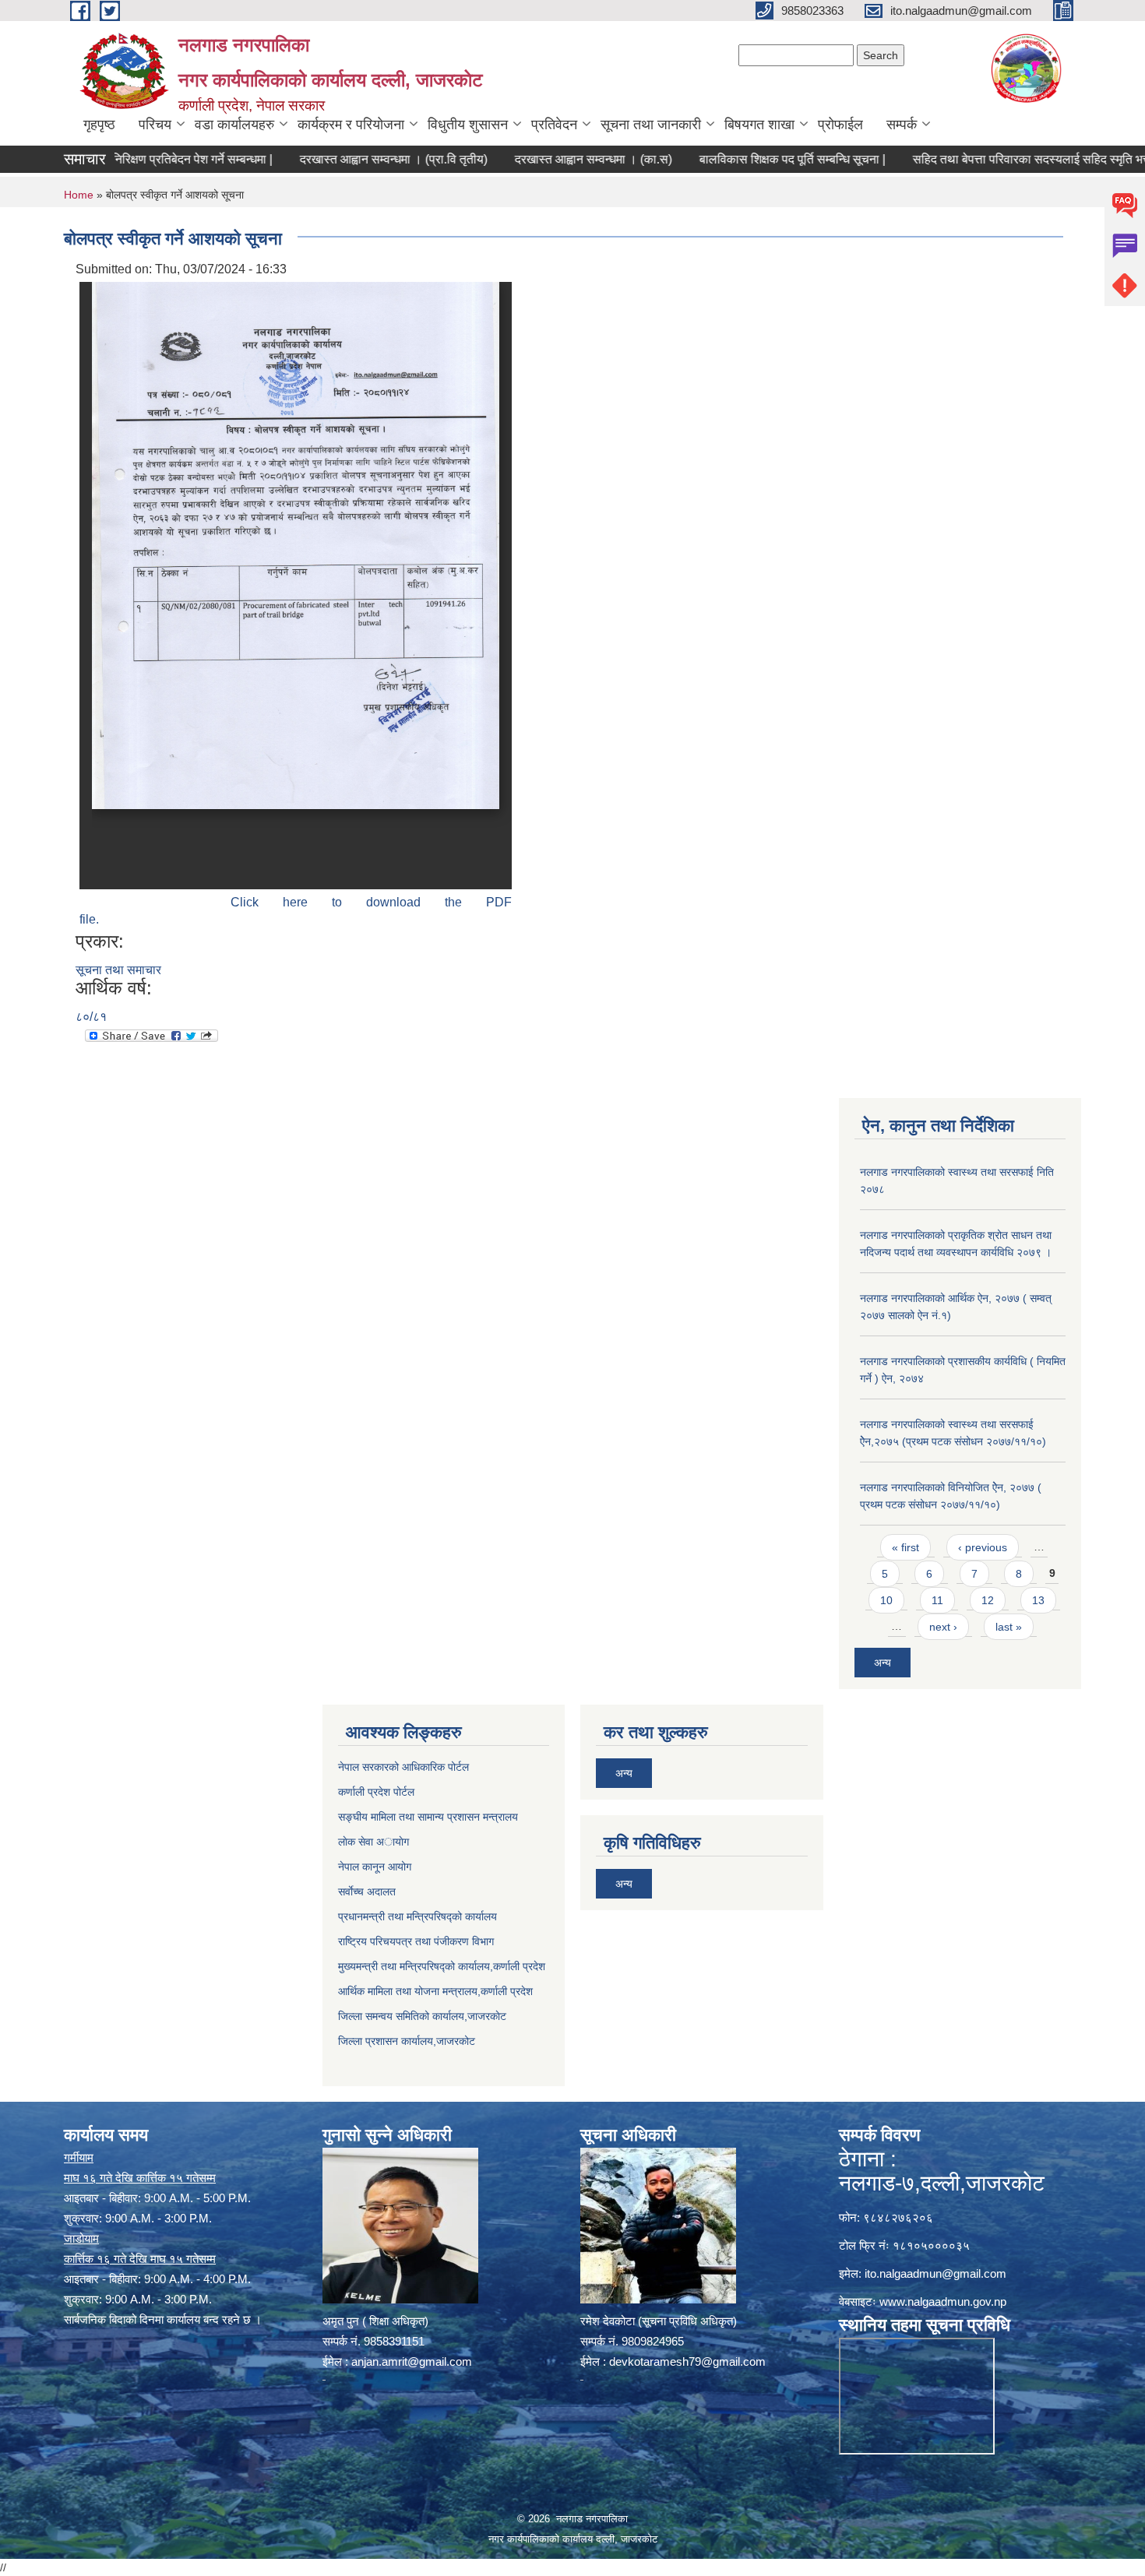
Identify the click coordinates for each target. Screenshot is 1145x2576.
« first (905, 1547)
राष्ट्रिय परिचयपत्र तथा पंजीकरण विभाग (416, 1941)
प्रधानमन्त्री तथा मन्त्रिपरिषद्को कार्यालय (417, 1916)
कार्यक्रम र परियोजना (351, 125)
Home (79, 195)
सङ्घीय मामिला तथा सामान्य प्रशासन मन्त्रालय (428, 1817)
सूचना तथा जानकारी (651, 125)
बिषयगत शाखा (759, 125)
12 (988, 1600)
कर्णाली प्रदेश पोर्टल (376, 1792)
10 (886, 1600)
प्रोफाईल (840, 125)
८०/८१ (91, 1017)
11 (937, 1600)
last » (1009, 1627)
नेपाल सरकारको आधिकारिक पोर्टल (403, 1767)
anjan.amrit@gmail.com (412, 2361)
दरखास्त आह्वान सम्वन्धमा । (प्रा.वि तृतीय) (343, 159)
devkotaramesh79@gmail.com (687, 2361)
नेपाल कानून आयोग (375, 1867)
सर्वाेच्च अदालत (367, 1892)
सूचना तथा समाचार (118, 970)
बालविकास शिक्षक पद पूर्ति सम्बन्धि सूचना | (742, 159)
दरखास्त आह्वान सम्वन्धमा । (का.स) (543, 159)
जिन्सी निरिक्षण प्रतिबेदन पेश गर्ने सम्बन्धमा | (127, 159)
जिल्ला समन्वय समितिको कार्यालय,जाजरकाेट (422, 2016)
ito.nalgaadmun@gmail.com (935, 2273)
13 (1038, 1600)
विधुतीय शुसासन (468, 125)
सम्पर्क (902, 125)
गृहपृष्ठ (99, 125)
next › (943, 1627)
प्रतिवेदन (554, 125)
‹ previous (983, 1547)
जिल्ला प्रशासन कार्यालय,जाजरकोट (407, 2041)
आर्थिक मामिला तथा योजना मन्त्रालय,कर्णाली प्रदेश (435, 1991)
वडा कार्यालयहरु (234, 125)
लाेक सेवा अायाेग (373, 1842)
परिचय (155, 125)
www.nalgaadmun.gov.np (943, 2302)
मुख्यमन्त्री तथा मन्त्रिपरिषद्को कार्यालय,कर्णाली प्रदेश (442, 1966)
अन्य (883, 1663)
